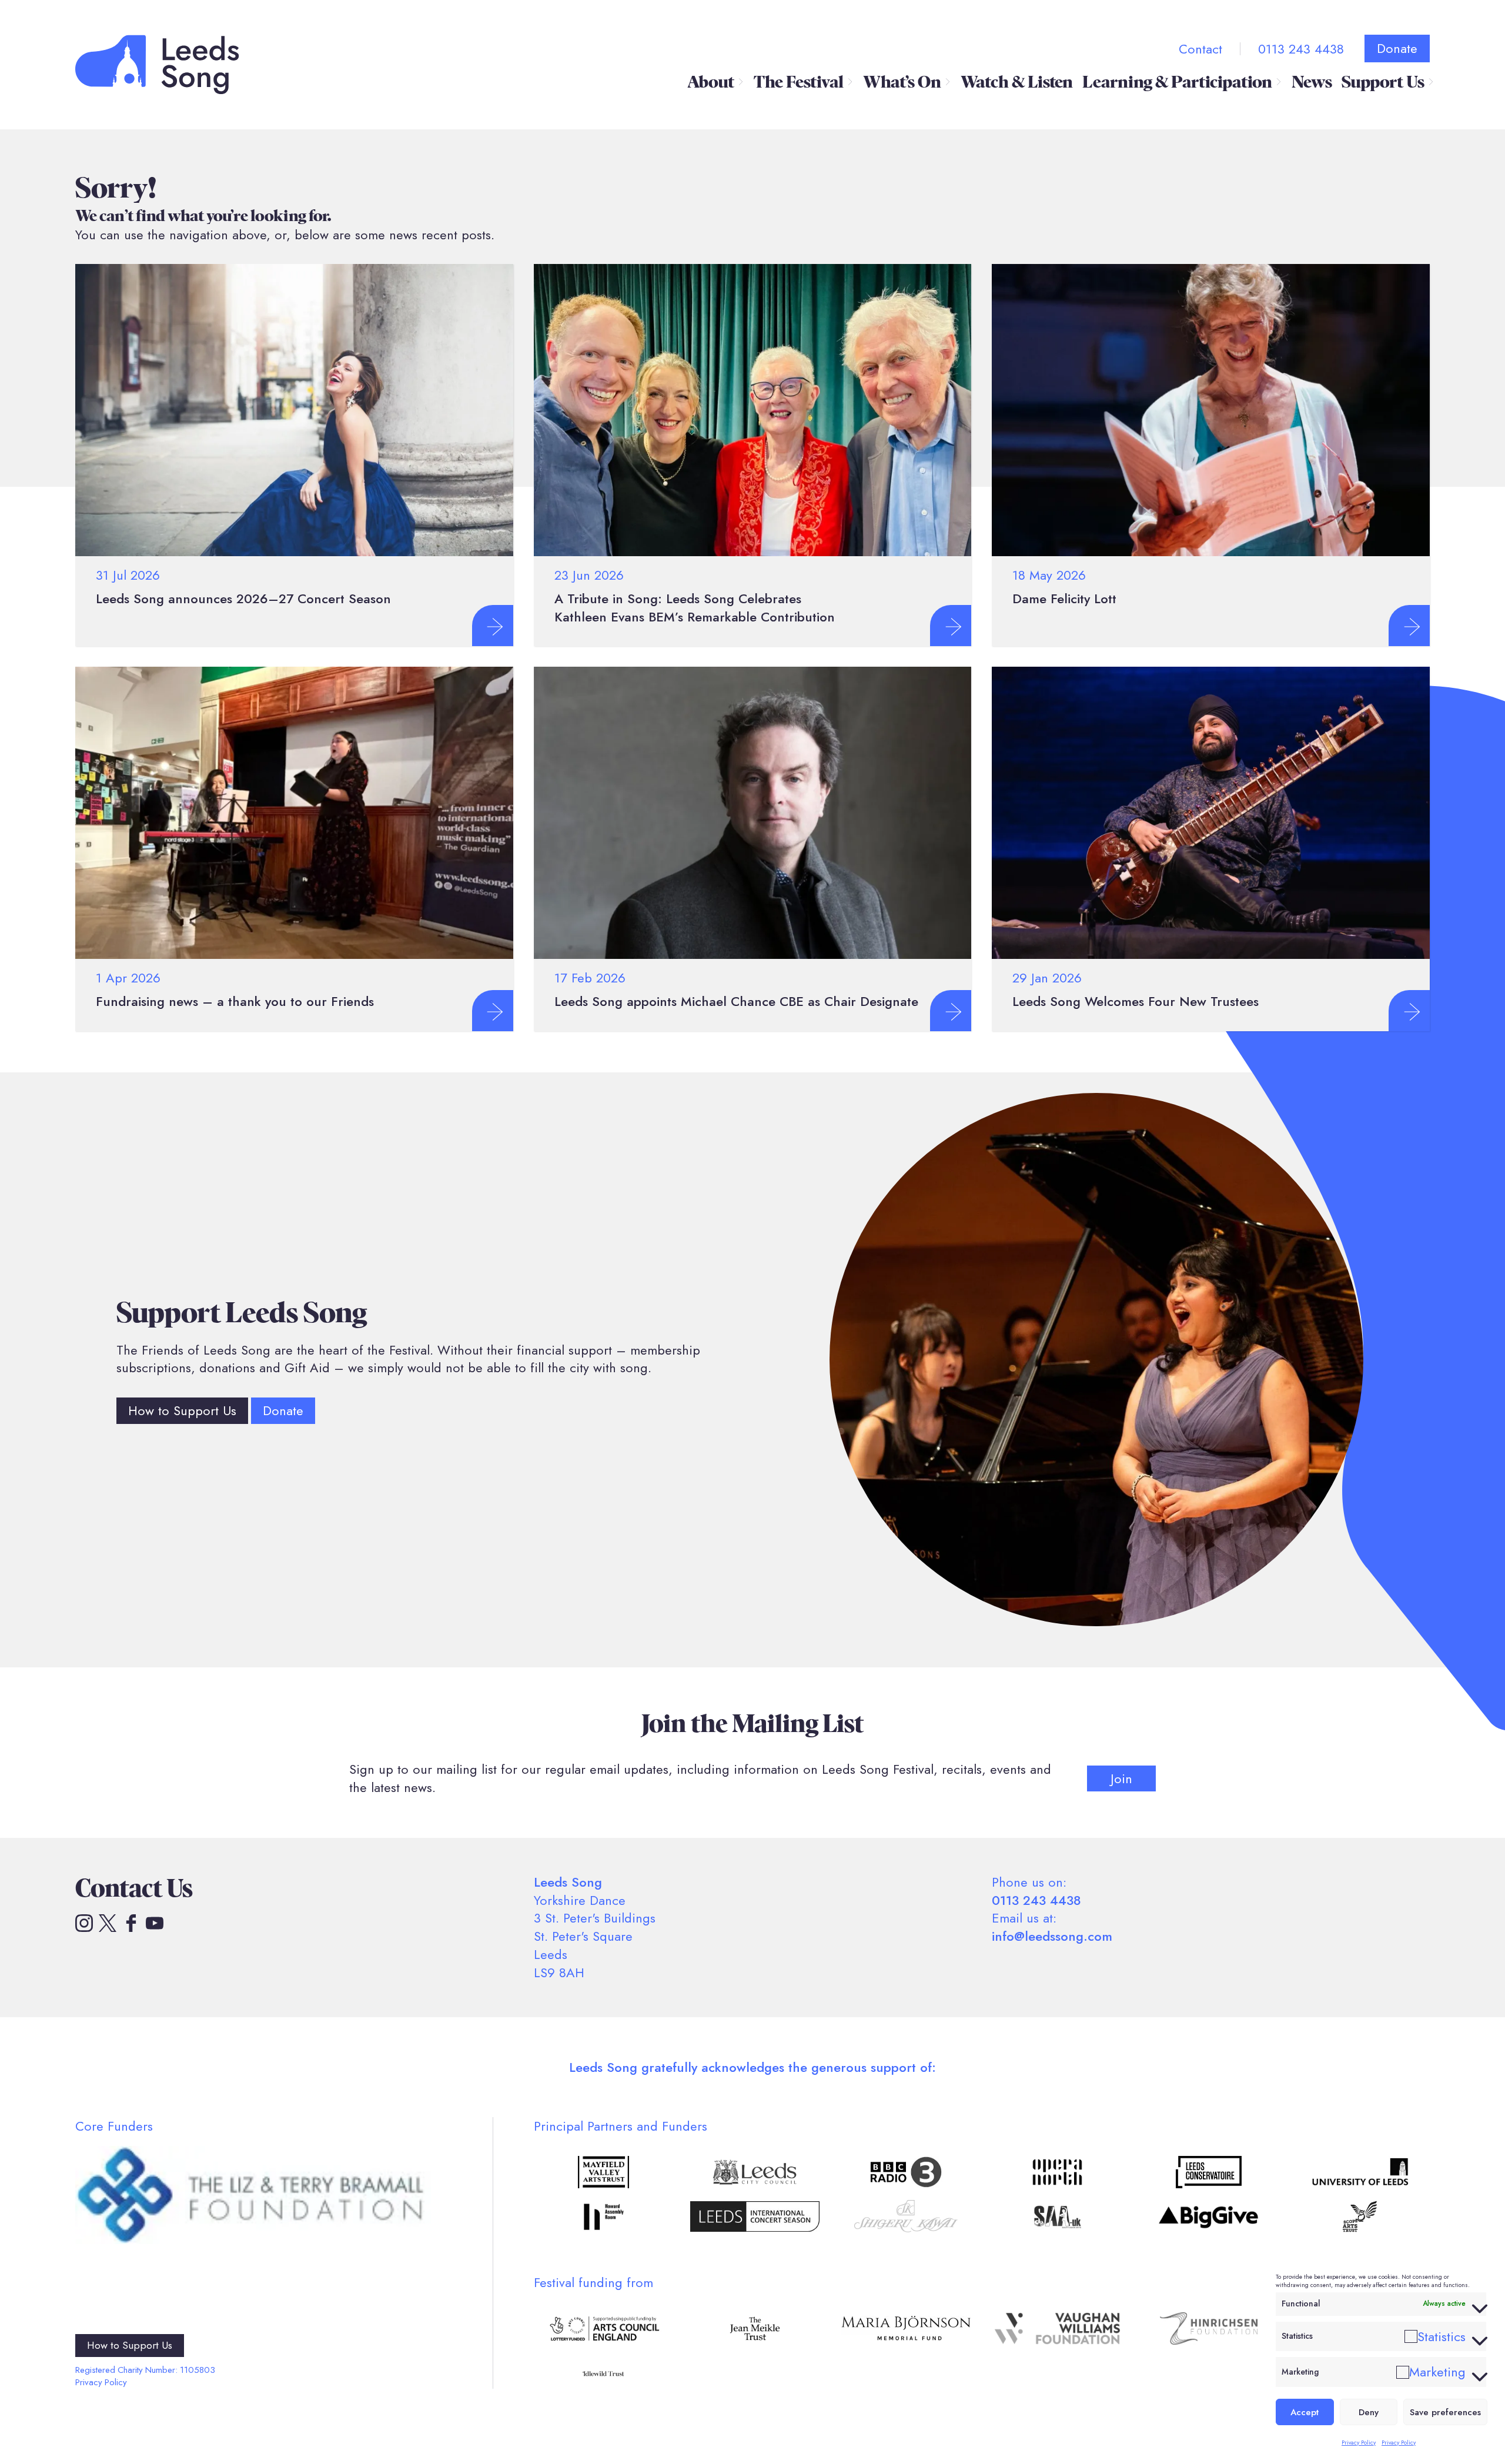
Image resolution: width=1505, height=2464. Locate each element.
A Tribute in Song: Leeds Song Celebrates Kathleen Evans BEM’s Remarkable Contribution (695, 608)
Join (1121, 1778)
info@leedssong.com (1052, 1936)
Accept (1305, 2412)
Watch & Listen (1017, 82)
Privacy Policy (1359, 2443)
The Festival (799, 82)
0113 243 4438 (1301, 49)
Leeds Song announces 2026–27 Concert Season (243, 599)
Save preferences (1445, 2412)
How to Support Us (182, 1410)
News (1312, 82)
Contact (1200, 49)
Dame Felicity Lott (1064, 599)
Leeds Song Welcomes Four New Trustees (1136, 1001)
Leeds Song (157, 64)
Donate (1397, 48)
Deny (1369, 2412)
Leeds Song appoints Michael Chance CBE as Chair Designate (736, 1001)
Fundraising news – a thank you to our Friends (235, 1001)
